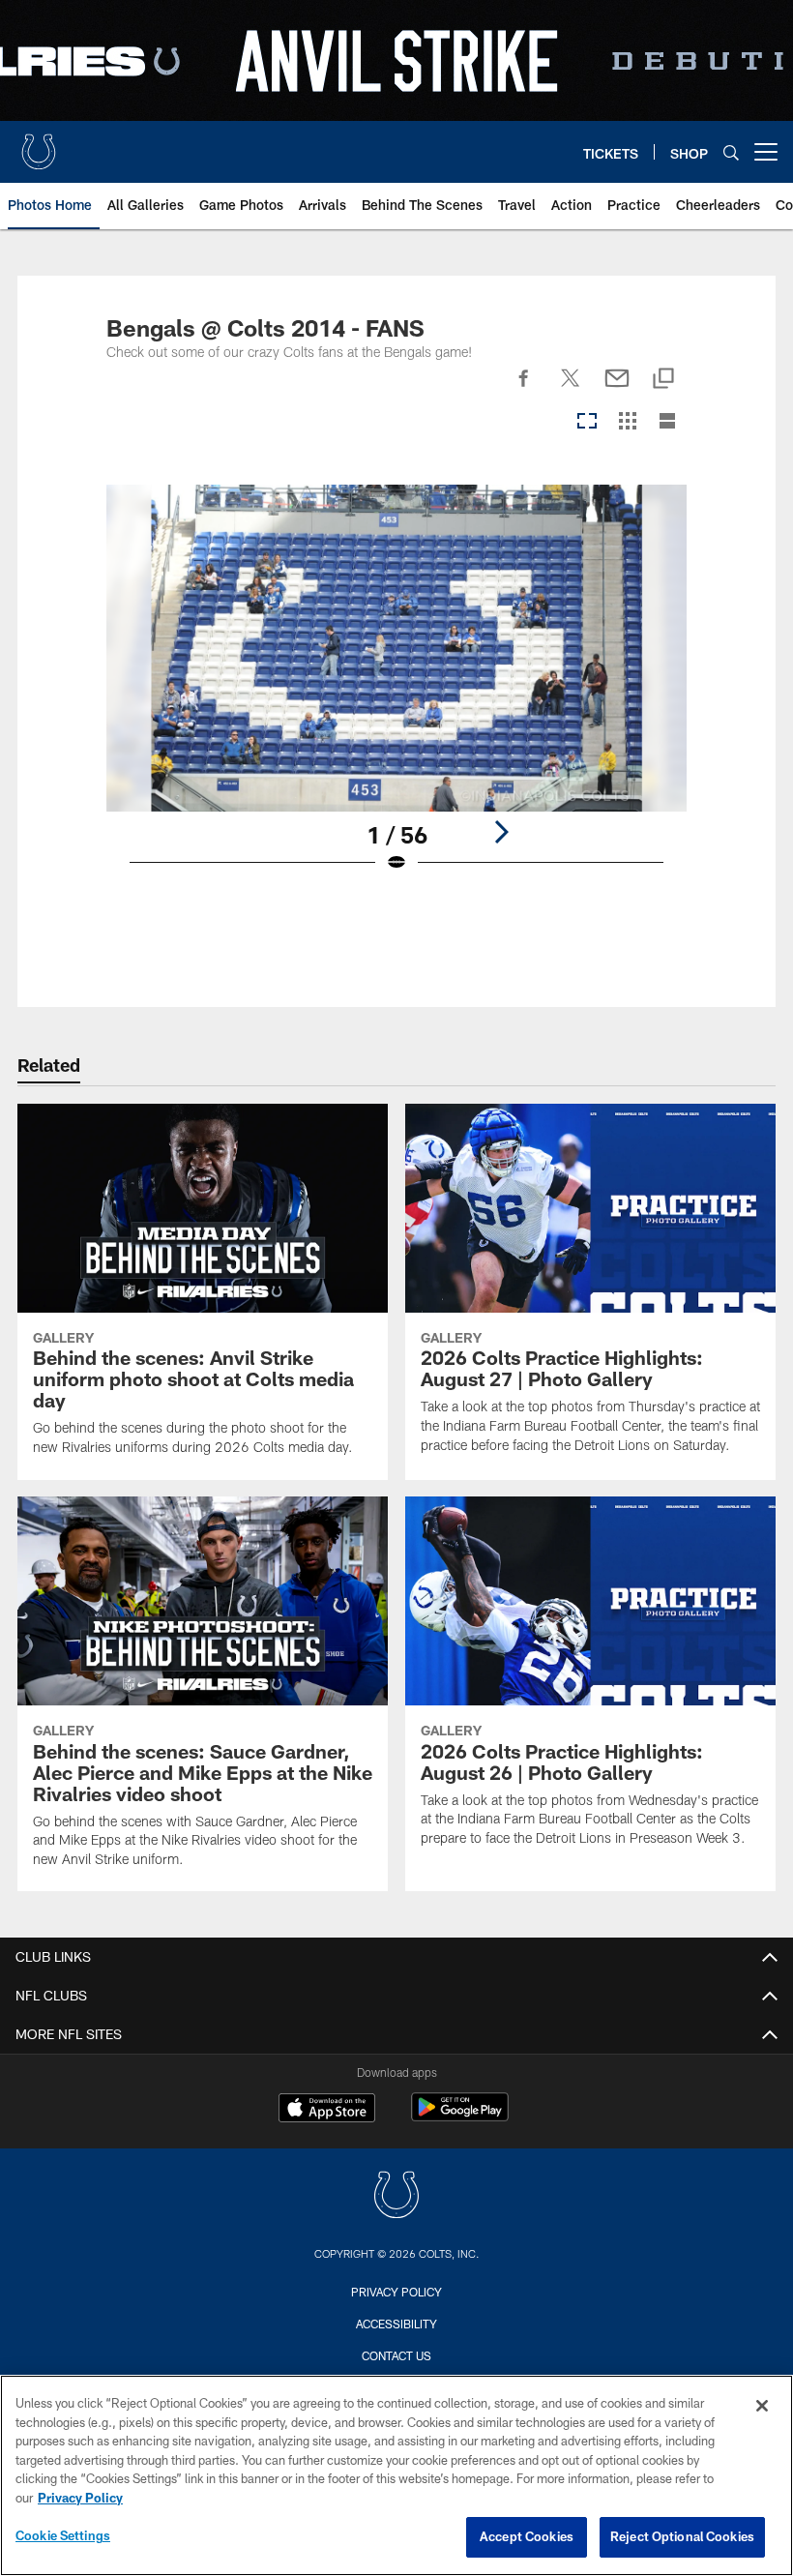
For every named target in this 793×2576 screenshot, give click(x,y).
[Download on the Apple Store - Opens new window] (327, 2110)
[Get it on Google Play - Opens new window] (460, 2117)
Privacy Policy (396, 2292)
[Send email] (617, 389)
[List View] (667, 422)
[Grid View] (627, 422)
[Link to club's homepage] (39, 144)
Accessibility (396, 2324)
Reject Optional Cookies (682, 2536)
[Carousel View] (587, 422)
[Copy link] (663, 380)
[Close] (762, 2406)
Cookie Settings (63, 2535)
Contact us (396, 2355)
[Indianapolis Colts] (396, 2197)
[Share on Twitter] (571, 389)
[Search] (731, 152)
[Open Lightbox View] (397, 691)
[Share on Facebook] (524, 389)
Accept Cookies (527, 2536)
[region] (396, 2475)
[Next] (501, 832)
